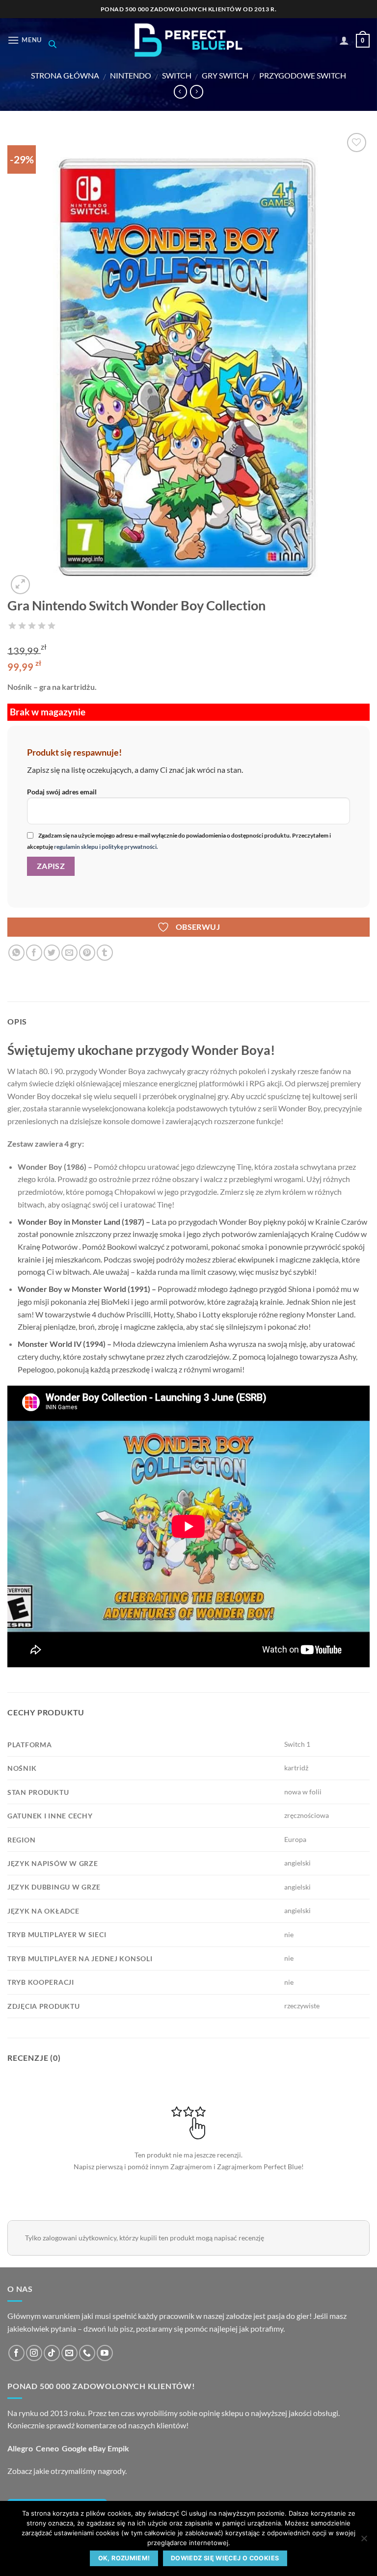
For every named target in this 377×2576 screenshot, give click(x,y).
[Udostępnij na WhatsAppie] (16, 953)
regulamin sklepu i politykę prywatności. (106, 847)
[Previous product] (197, 92)
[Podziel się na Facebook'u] (34, 953)
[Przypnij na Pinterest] (87, 953)
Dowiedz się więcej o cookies (225, 2558)
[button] (25, 40)
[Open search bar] (53, 44)
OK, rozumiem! (124, 2558)
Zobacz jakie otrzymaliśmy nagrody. (67, 2471)
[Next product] (180, 92)
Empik (118, 2448)
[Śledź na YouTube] (105, 2353)
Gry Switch (225, 75)
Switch (177, 75)
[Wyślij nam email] (69, 2353)
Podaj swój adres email (62, 792)
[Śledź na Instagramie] (34, 2353)
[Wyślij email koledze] (69, 953)
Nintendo (131, 75)
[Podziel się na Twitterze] (52, 953)
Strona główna (65, 75)
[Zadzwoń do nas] (87, 2353)
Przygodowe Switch (303, 75)
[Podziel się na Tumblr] (105, 953)
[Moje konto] (344, 40)
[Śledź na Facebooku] (16, 2353)
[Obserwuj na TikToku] (52, 2353)
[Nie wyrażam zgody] (364, 2541)
